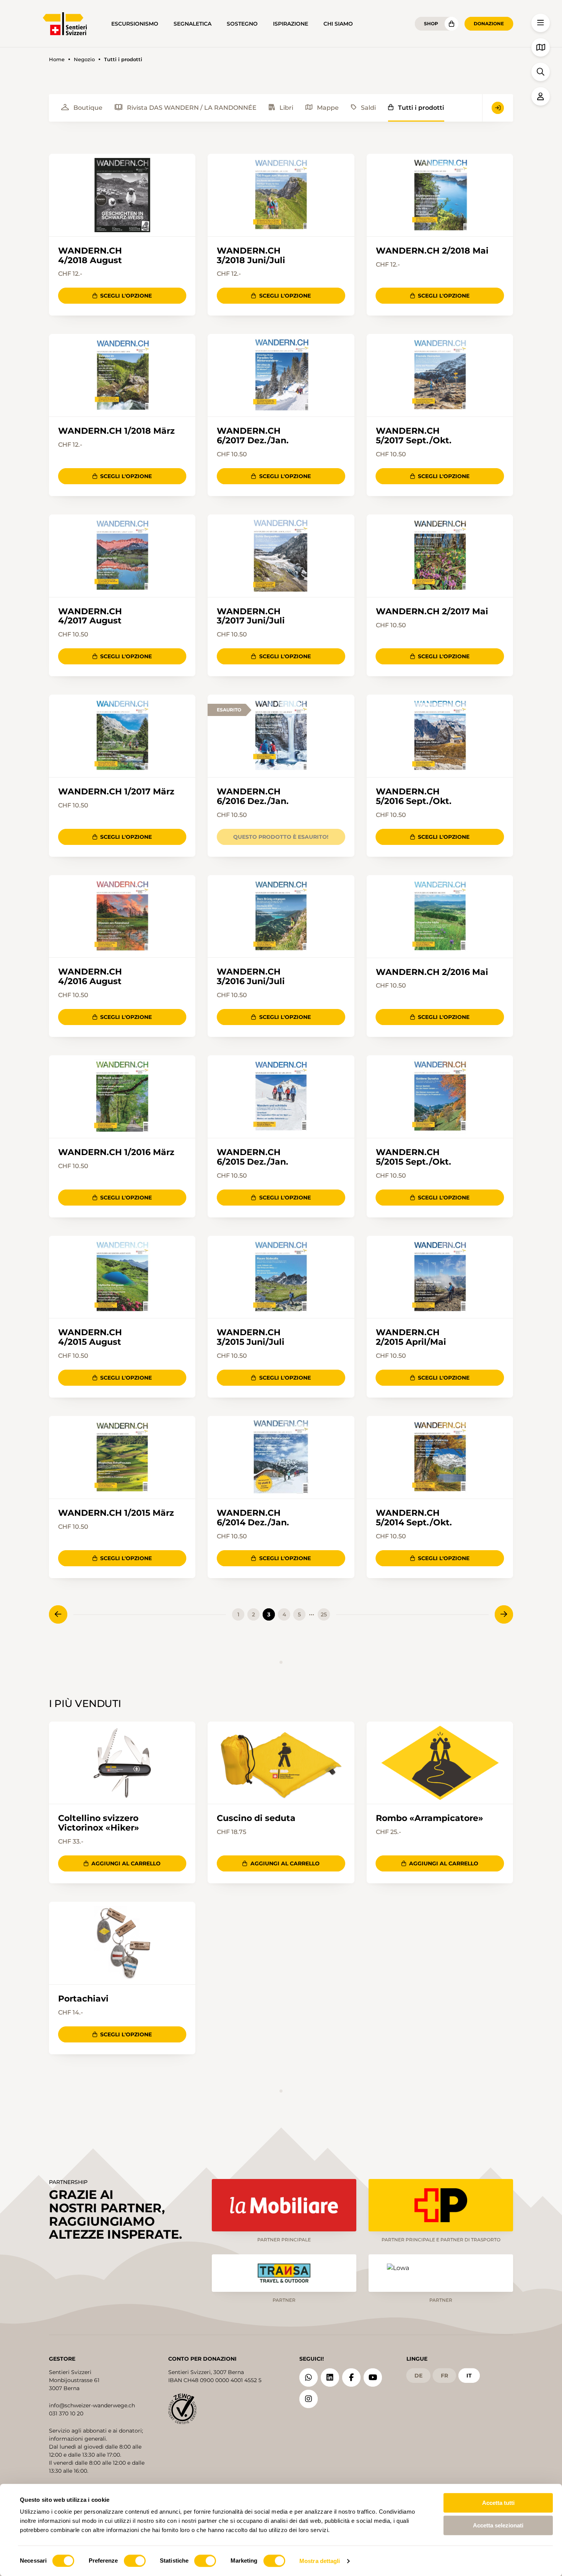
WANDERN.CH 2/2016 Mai (432, 972)
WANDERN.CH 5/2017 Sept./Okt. (414, 436)
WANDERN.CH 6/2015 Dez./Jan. (253, 1157)
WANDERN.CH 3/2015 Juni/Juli (251, 1337)
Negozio (84, 59)
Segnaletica (192, 24)
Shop (431, 24)
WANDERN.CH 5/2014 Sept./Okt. (414, 1518)
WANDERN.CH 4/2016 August (90, 976)
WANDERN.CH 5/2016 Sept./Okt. (414, 796)
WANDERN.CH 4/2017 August (90, 616)
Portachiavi (83, 1999)
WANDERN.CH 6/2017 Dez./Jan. (253, 436)
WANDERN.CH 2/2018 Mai (432, 251)
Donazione (489, 24)
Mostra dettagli (320, 2561)
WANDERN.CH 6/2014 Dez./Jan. (253, 1518)
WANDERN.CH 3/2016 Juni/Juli (251, 976)
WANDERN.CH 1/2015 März (116, 1513)
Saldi (368, 108)
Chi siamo (338, 24)
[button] (541, 23)
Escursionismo (135, 24)
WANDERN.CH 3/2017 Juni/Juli (251, 616)
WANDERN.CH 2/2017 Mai (432, 611)
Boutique (88, 108)
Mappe (328, 108)
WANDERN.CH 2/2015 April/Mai (411, 1337)
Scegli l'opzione (126, 296)
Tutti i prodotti (421, 108)
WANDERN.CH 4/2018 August (90, 255)
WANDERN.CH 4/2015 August (90, 1337)
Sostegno (242, 24)
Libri (286, 108)
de (418, 2376)
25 (324, 1614)
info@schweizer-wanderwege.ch (92, 2405)
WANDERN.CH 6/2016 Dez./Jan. (253, 796)
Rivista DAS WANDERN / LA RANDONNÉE (192, 108)
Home (57, 59)
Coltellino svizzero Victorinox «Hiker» (99, 1823)
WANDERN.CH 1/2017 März (116, 792)
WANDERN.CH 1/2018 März (116, 431)
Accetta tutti (498, 2503)
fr (444, 2376)
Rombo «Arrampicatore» (430, 1818)
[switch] (135, 2561)
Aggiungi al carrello (126, 1863)
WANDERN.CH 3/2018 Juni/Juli (251, 255)
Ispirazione (291, 24)
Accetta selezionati (498, 2525)
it (469, 2376)
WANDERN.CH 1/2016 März (116, 1152)
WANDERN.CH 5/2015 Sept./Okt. (413, 1157)
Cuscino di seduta (256, 1818)
